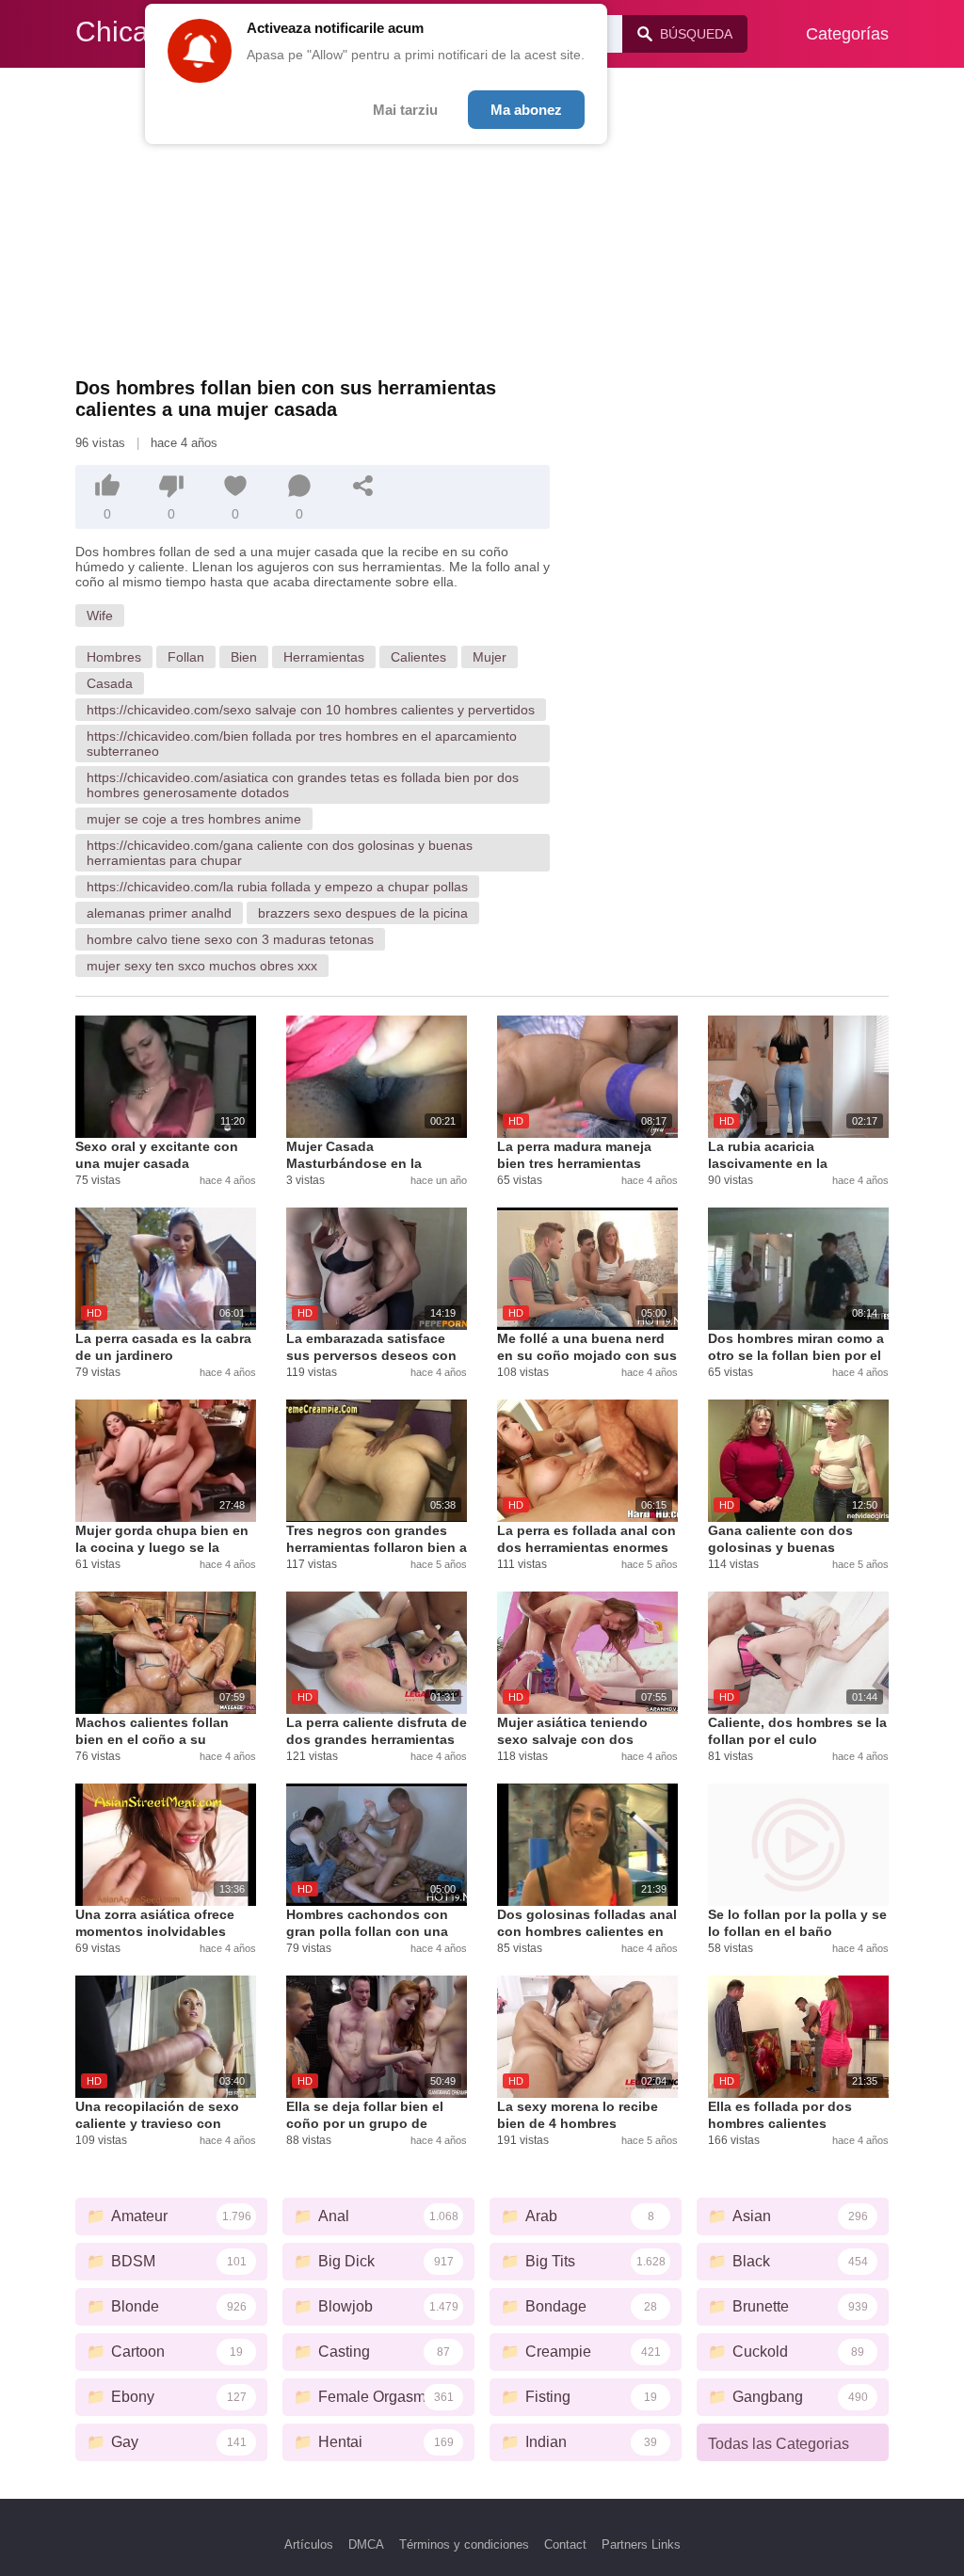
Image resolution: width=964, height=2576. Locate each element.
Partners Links (641, 2544)
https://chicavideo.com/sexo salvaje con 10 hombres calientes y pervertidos (311, 710)
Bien (244, 657)
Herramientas (324, 657)
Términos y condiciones (464, 2544)
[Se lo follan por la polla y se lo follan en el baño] (798, 1845)
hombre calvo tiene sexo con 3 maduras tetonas (230, 939)
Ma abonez (526, 110)
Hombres (114, 657)
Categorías (847, 34)
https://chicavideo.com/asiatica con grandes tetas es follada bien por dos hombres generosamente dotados (303, 785)
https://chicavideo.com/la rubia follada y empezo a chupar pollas (277, 887)
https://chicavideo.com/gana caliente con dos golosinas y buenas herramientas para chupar (280, 853)
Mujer (490, 657)
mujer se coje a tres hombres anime (194, 819)
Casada (110, 683)
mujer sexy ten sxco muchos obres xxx (202, 966)
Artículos (309, 2544)
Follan (186, 657)
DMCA (366, 2544)
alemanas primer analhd (159, 913)
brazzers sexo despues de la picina (363, 913)
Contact (565, 2544)
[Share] (363, 486)
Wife (100, 616)
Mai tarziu (405, 110)
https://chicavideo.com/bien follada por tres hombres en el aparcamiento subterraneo (302, 744)
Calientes (418, 657)
